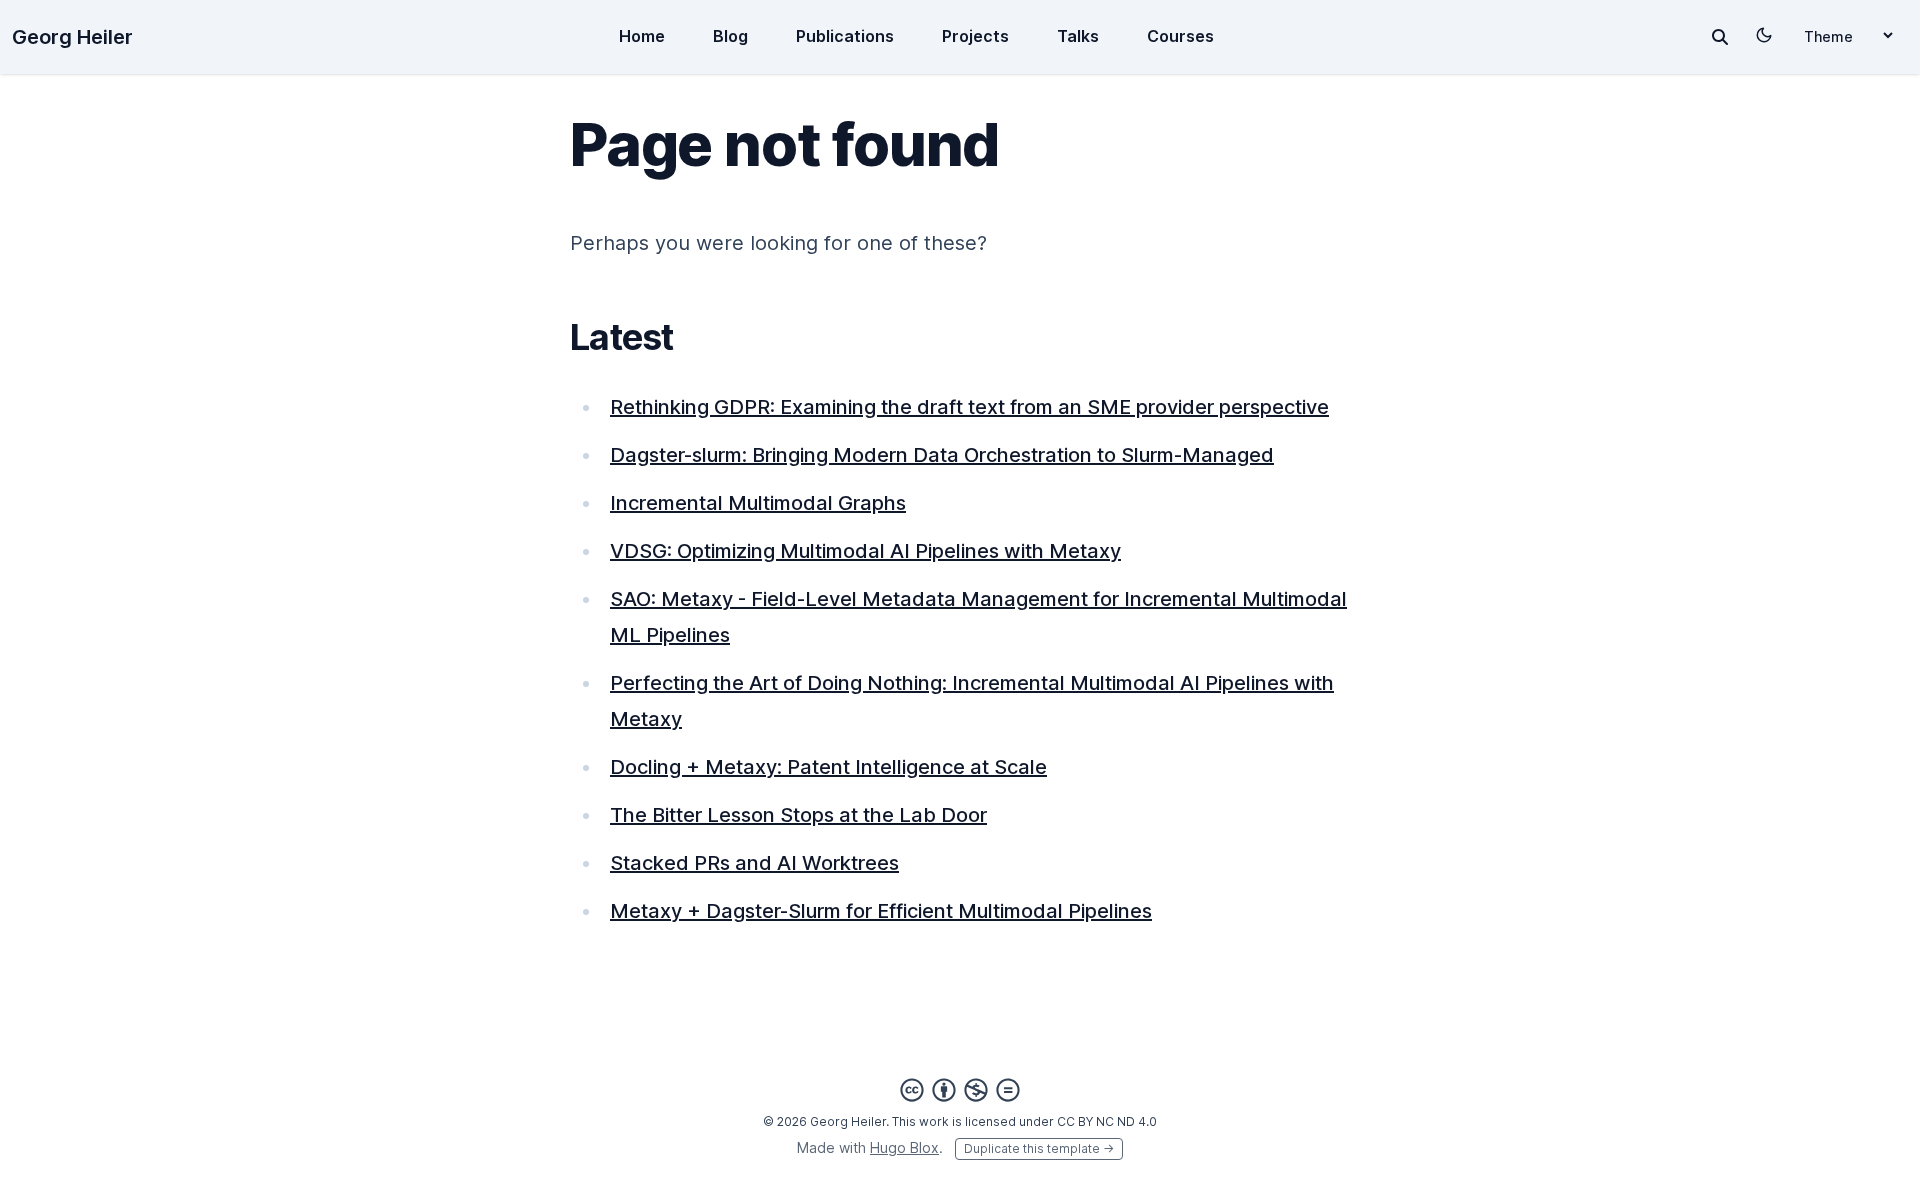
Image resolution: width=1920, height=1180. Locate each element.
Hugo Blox (904, 1147)
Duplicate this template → (1039, 1148)
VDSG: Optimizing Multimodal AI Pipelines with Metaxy (865, 551)
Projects (975, 36)
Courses (1180, 36)
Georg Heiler (72, 37)
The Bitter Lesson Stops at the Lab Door (798, 815)
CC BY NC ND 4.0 (1107, 1121)
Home (642, 36)
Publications (845, 36)
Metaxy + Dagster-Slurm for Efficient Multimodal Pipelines (881, 911)
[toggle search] (1720, 37)
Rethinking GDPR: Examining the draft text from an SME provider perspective (969, 407)
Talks (1078, 36)
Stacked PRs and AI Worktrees (754, 863)
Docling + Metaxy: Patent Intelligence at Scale (828, 767)
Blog (730, 36)
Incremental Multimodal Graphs (758, 503)
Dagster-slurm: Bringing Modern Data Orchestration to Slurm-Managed (942, 455)
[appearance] (1764, 35)
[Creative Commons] (960, 1090)
